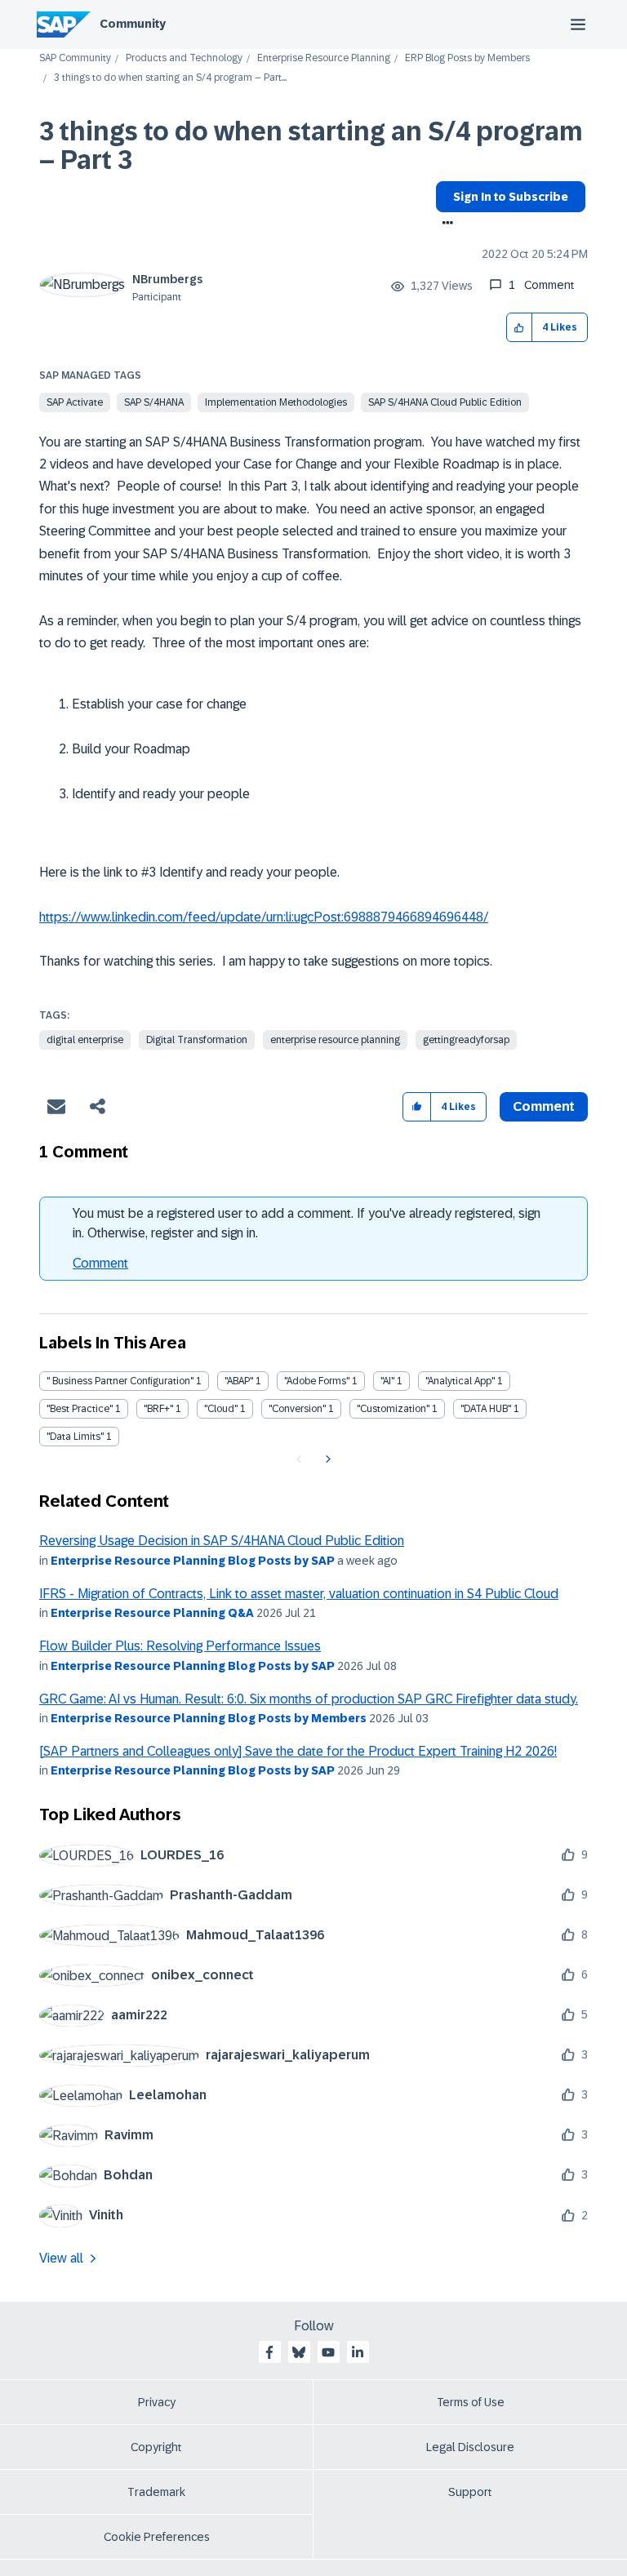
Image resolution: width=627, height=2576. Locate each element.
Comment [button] (544, 1106)
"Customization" (393, 1409)
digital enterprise (85, 1040)
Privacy (157, 2402)
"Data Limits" (75, 1437)
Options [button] (445, 224)
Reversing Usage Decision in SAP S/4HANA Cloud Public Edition (222, 1541)
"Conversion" (297, 1409)
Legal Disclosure (470, 2447)
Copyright (156, 2447)
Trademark (156, 2492)
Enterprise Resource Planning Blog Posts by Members (209, 1718)
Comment (100, 1263)
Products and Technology (184, 58)
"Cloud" (221, 1409)
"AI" (387, 1381)
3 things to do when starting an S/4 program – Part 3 (311, 146)
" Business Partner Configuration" (120, 1381)
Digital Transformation (197, 1040)
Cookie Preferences (157, 2537)
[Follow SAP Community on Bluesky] (299, 2352)
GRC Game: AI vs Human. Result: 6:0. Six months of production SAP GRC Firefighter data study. (309, 1699)
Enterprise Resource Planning (324, 58)
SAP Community (75, 58)
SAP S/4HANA (154, 402)
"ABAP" (239, 1381)
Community (133, 24)
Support (470, 2492)
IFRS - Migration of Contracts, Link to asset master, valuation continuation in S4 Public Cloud (299, 1594)
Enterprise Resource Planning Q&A (152, 1613)
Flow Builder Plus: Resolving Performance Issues (180, 1646)
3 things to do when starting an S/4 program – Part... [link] (170, 78)
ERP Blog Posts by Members (467, 58)
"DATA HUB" (486, 1409)
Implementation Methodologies (276, 402)
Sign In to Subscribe (511, 197)
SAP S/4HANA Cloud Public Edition (445, 402)
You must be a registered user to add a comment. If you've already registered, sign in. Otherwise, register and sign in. (307, 1223)
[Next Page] (326, 1459)
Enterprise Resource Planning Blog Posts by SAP (193, 1561)
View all (61, 2258)
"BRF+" (158, 1409)
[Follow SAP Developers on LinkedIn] (358, 2352)
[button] (520, 328)
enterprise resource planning (335, 1040)
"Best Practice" (80, 1409)
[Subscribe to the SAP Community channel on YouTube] (328, 2352)
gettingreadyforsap (466, 1040)
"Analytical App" (460, 1381)
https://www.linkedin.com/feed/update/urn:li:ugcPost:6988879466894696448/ (264, 917)
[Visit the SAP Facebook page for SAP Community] (269, 2352)
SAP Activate (75, 402)
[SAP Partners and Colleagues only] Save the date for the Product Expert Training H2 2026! (298, 1751)
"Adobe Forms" (317, 1381)
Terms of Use (471, 2402)
